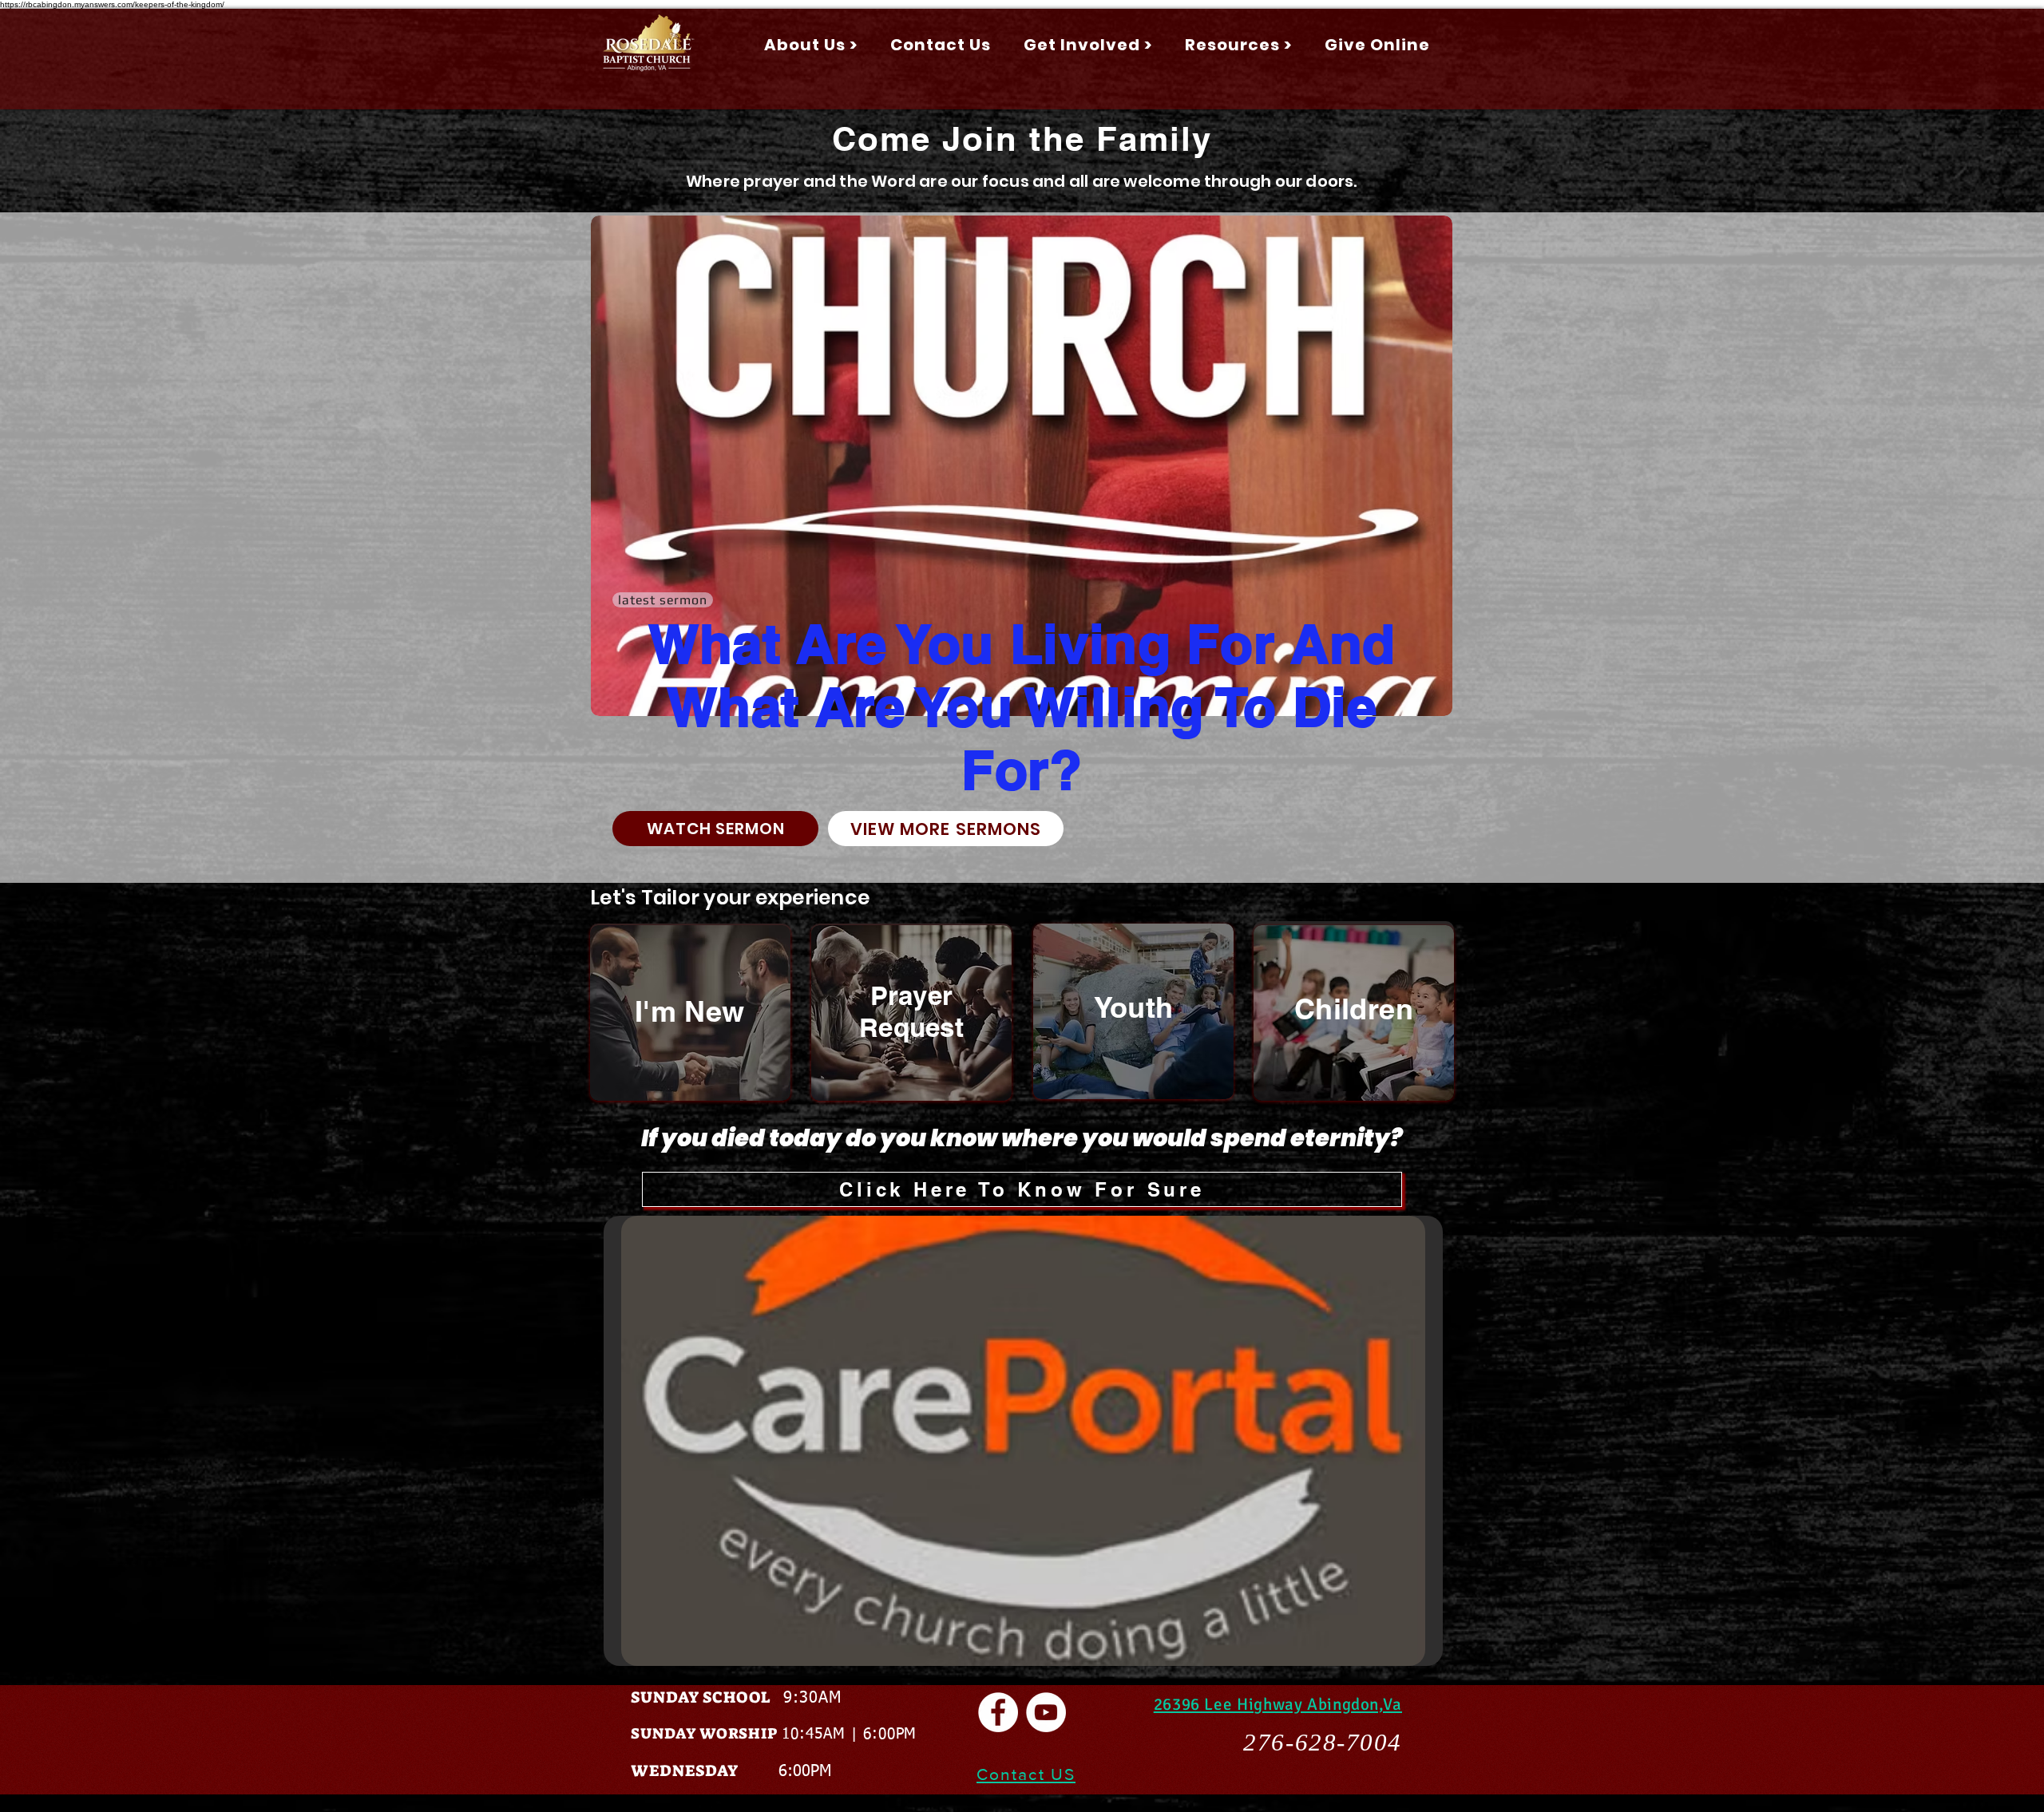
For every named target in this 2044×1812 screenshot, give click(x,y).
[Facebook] (998, 1712)
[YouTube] (1046, 1712)
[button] (810, 45)
